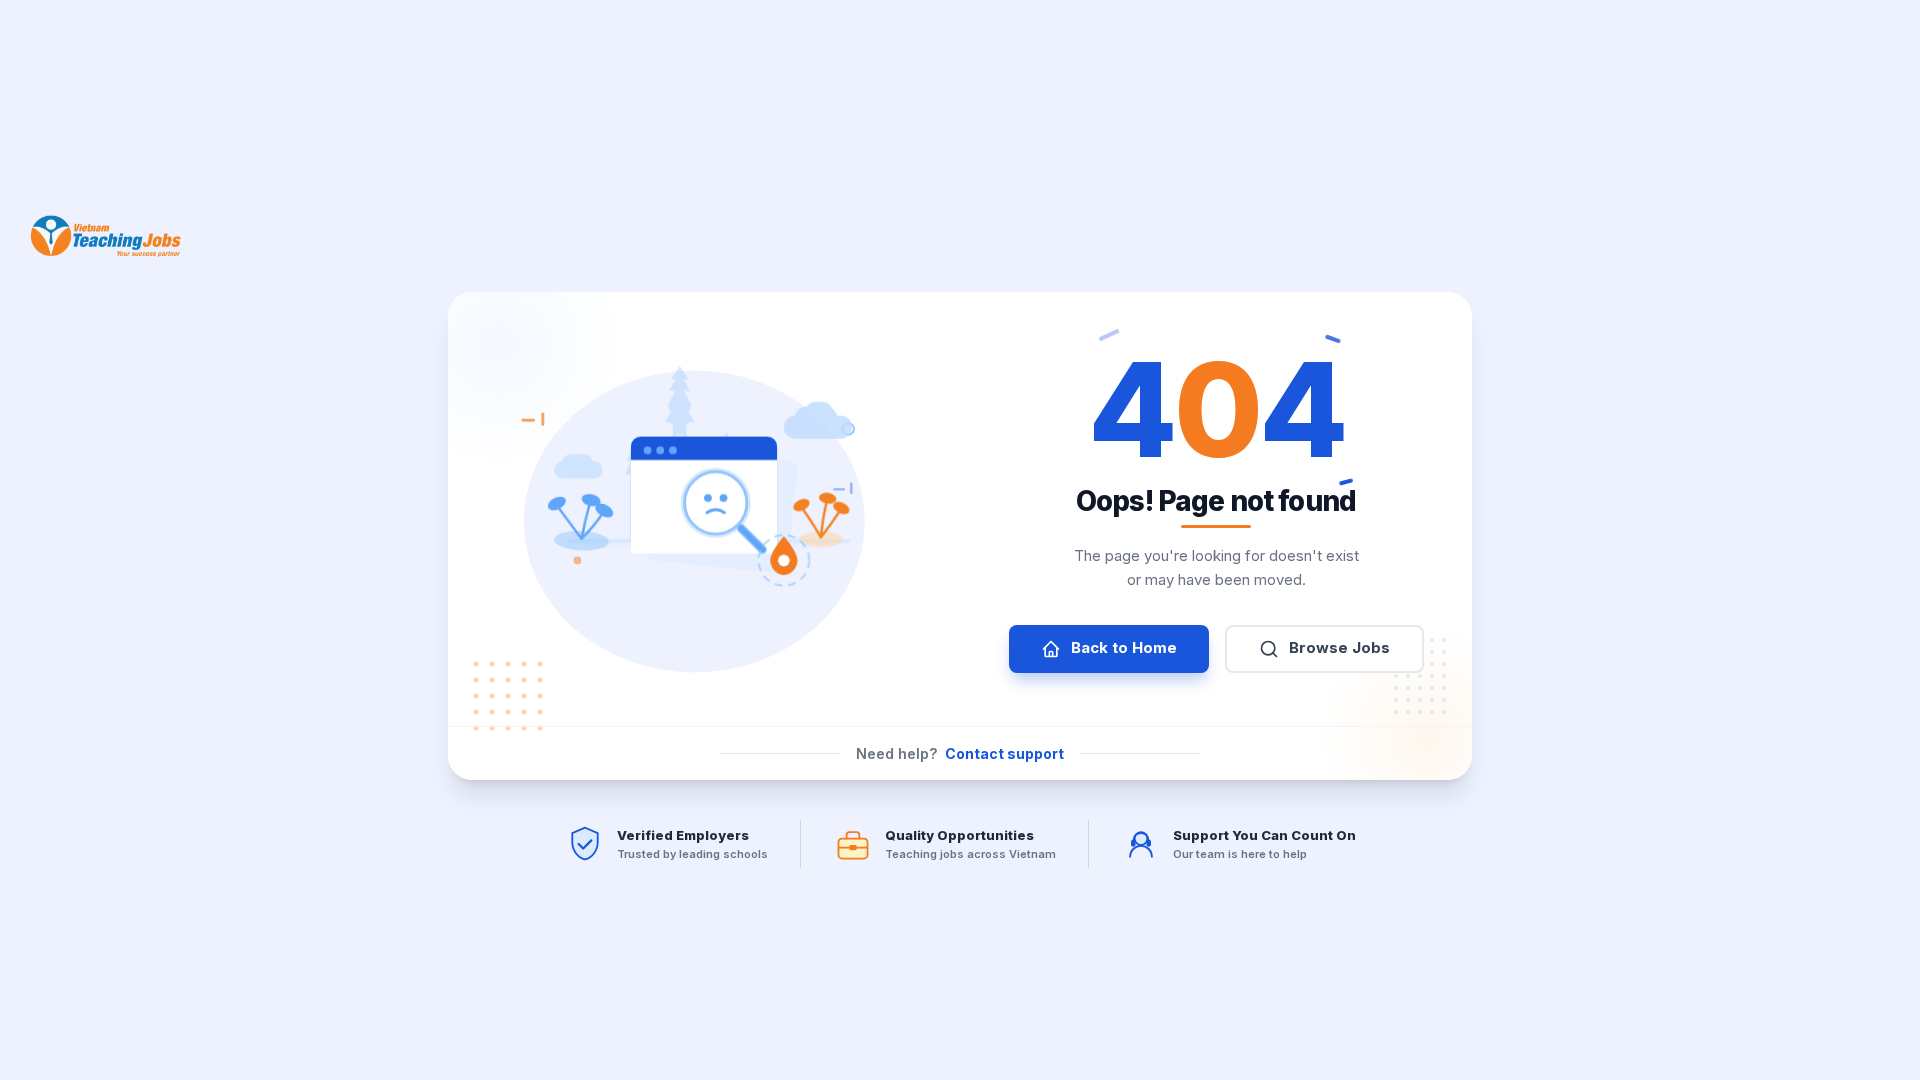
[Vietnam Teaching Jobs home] (110, 236)
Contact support (1004, 753)
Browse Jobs (1339, 647)
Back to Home (1124, 647)
